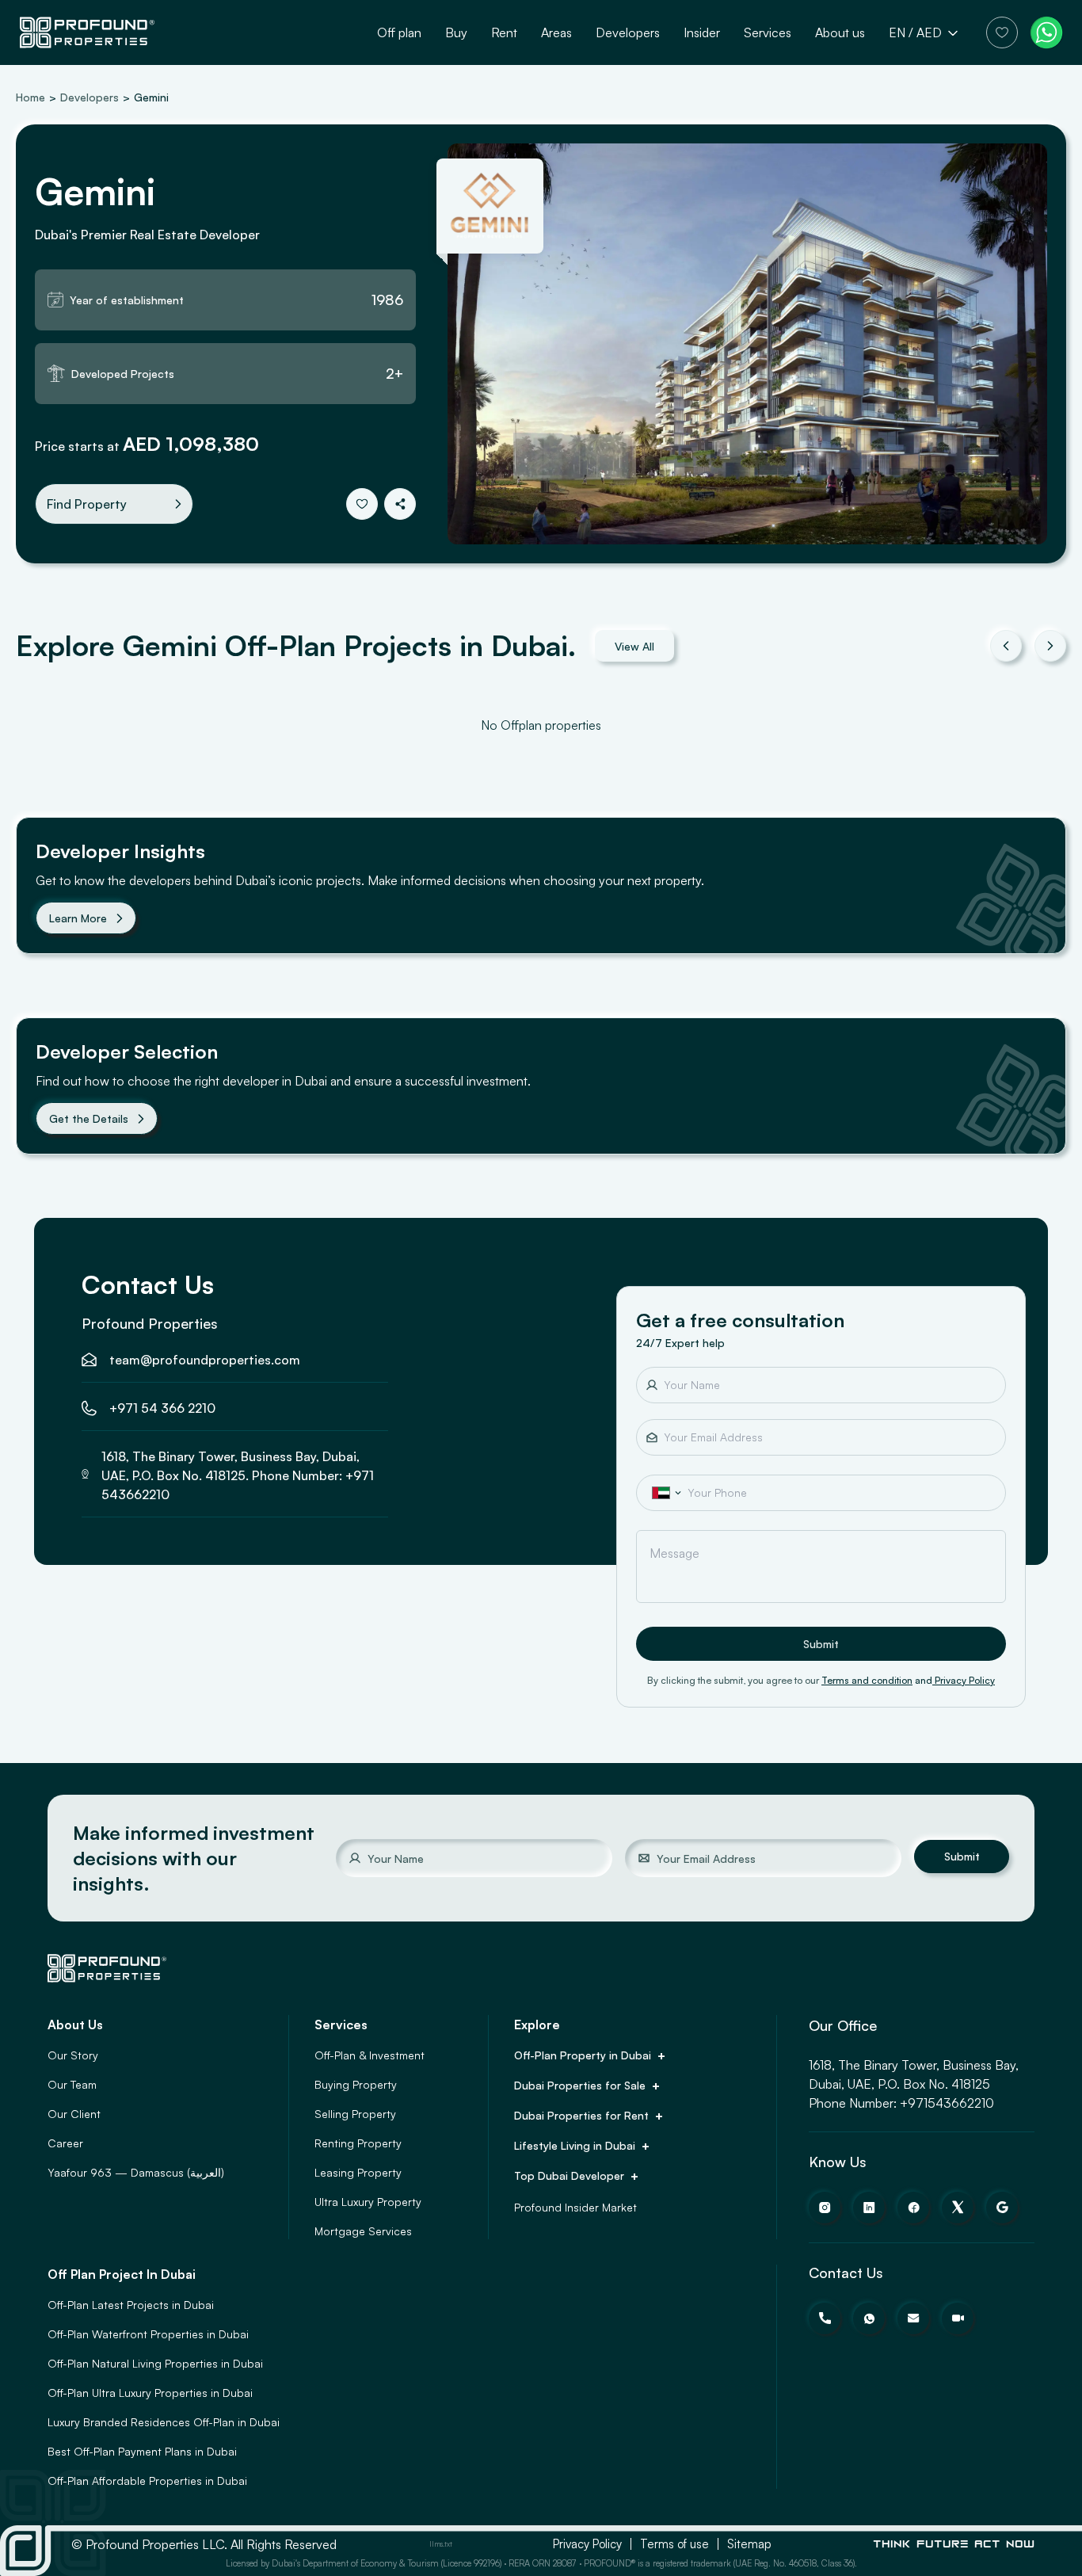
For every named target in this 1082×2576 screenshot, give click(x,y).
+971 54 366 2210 (162, 1408)
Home (30, 97)
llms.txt (441, 2544)
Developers (628, 32)
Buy (456, 32)
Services (768, 32)
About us (840, 32)
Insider (702, 32)
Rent (504, 32)
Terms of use (674, 2544)
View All (634, 646)
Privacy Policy (965, 1680)
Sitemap (749, 2544)
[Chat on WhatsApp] (1046, 32)
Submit (821, 1644)
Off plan (399, 32)
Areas (556, 32)
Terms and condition (867, 1680)
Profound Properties (150, 1323)
